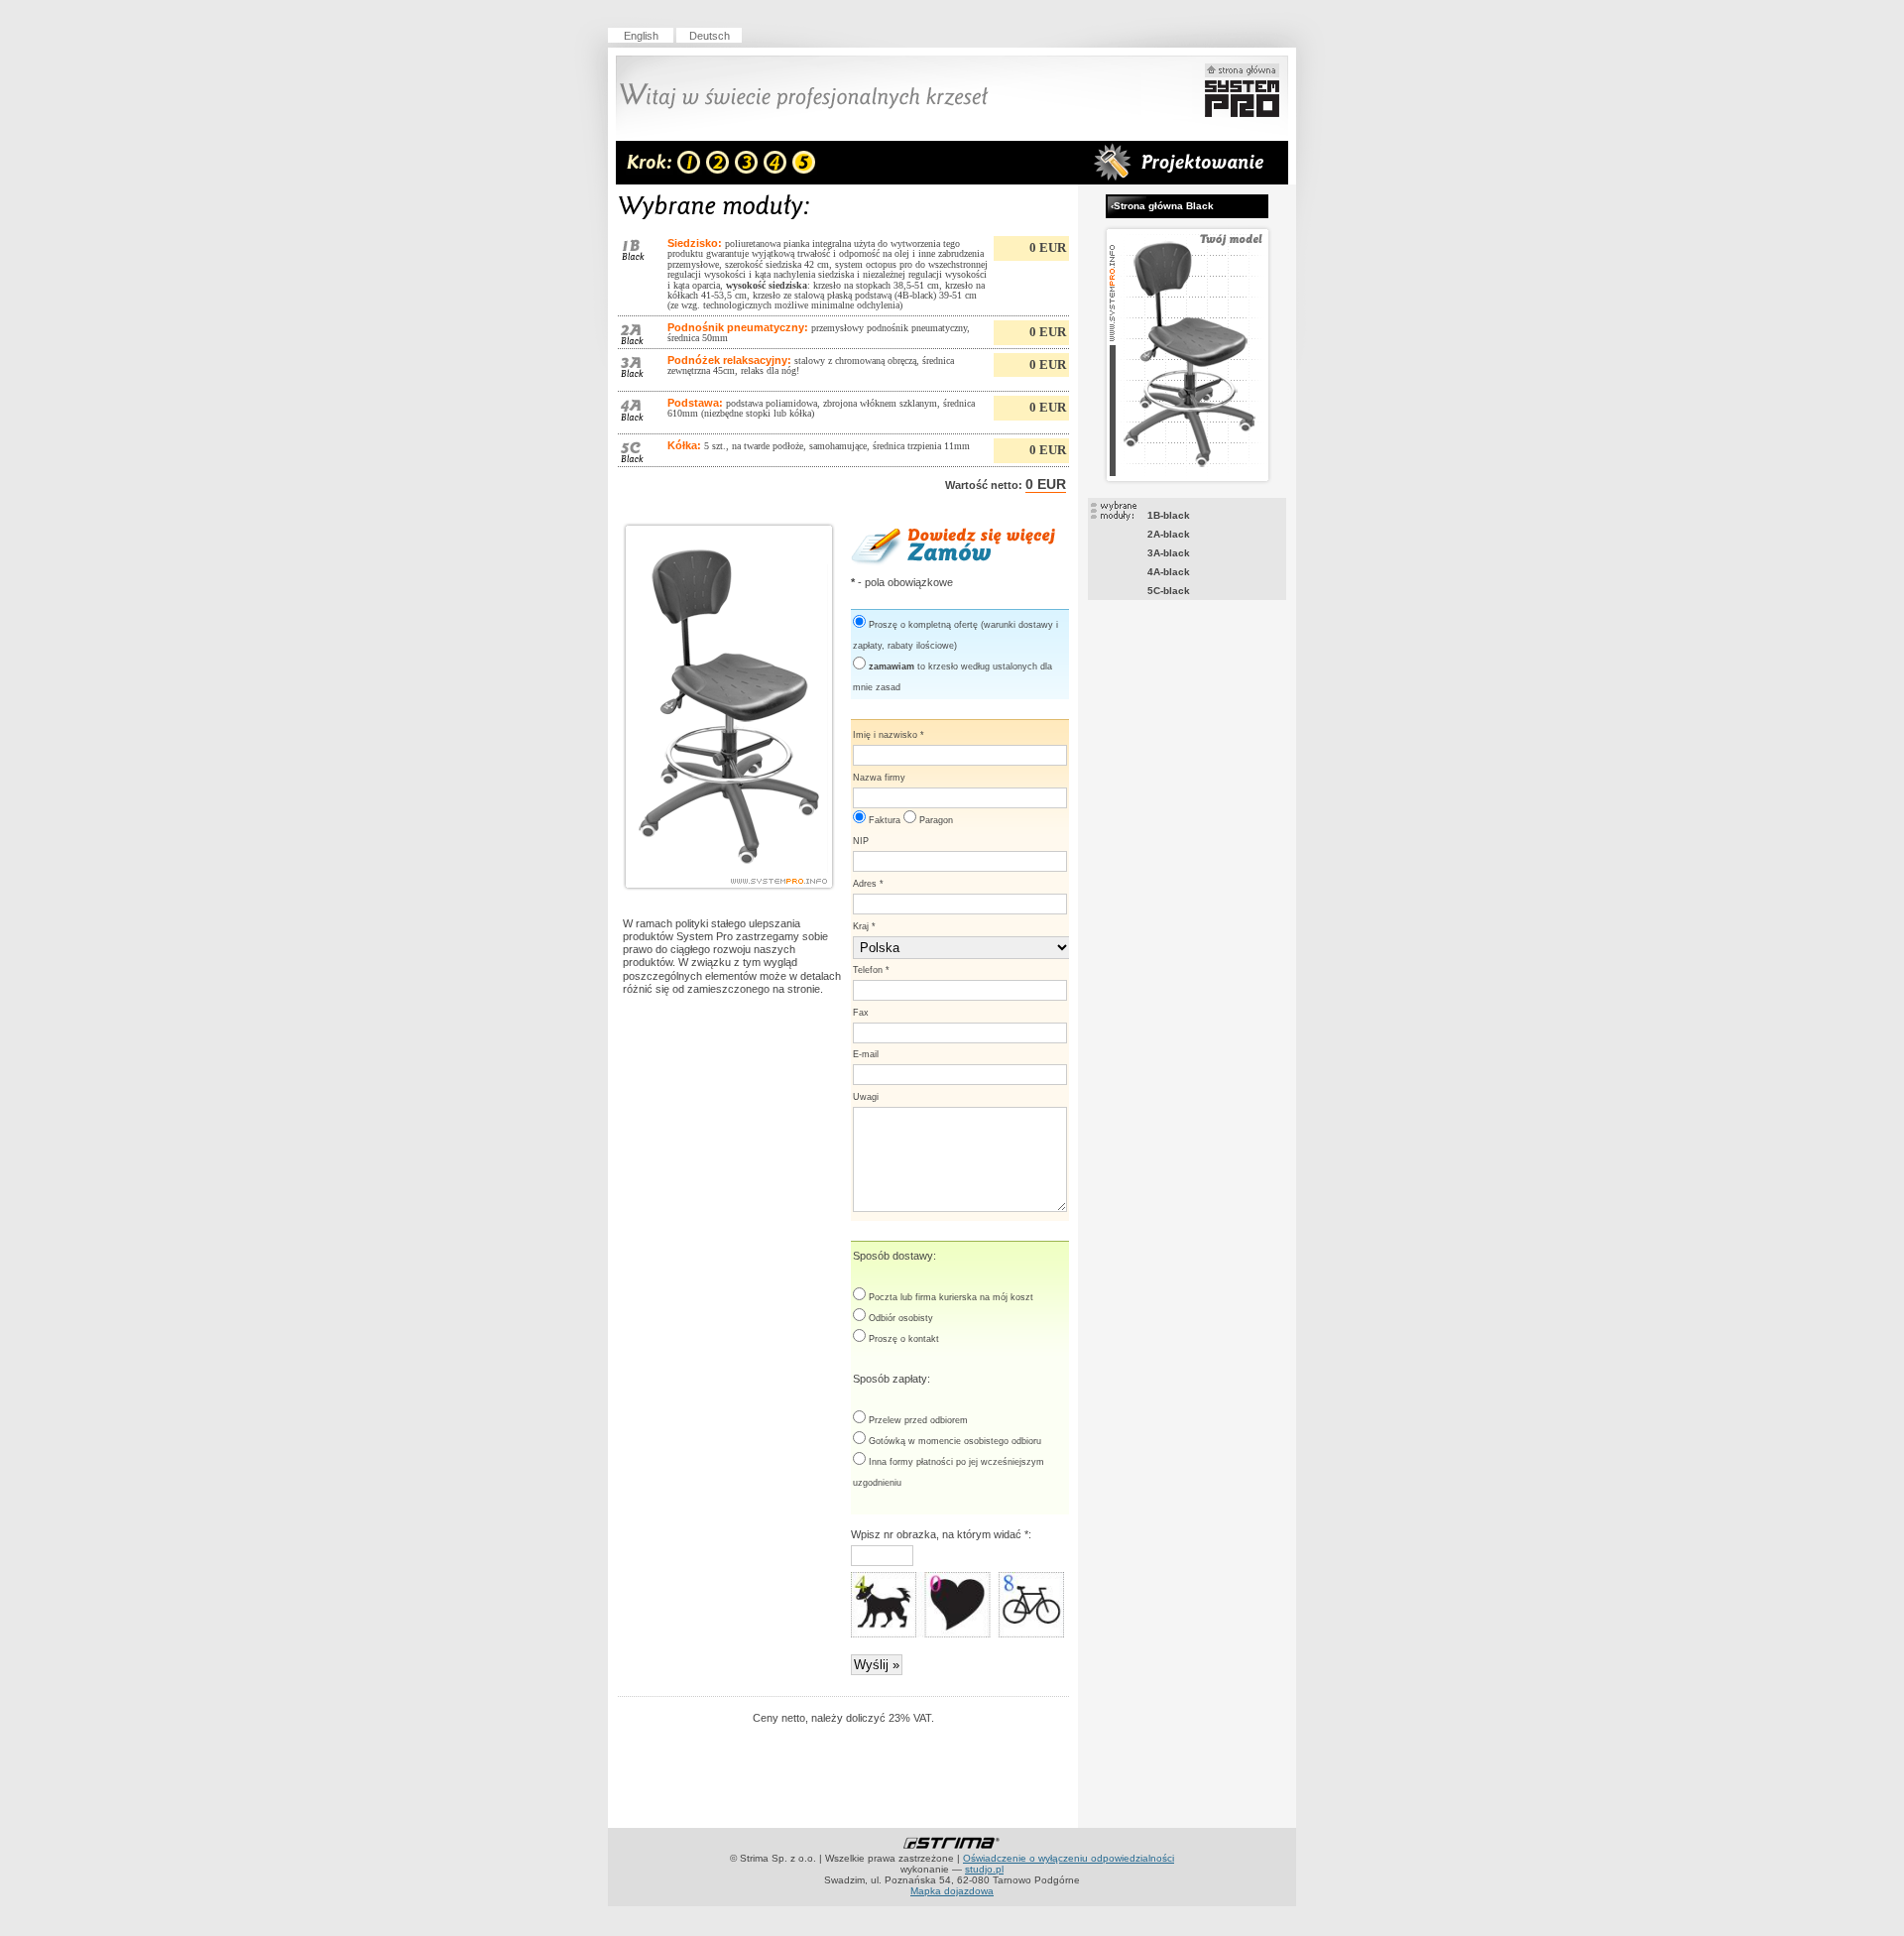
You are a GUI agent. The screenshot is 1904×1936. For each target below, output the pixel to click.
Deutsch (710, 36)
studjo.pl (984, 1869)
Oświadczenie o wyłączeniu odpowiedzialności (1069, 1858)
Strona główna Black (1162, 206)
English (641, 36)
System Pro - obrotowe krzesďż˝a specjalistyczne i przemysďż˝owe (1242, 90)
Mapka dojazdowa (952, 1891)
